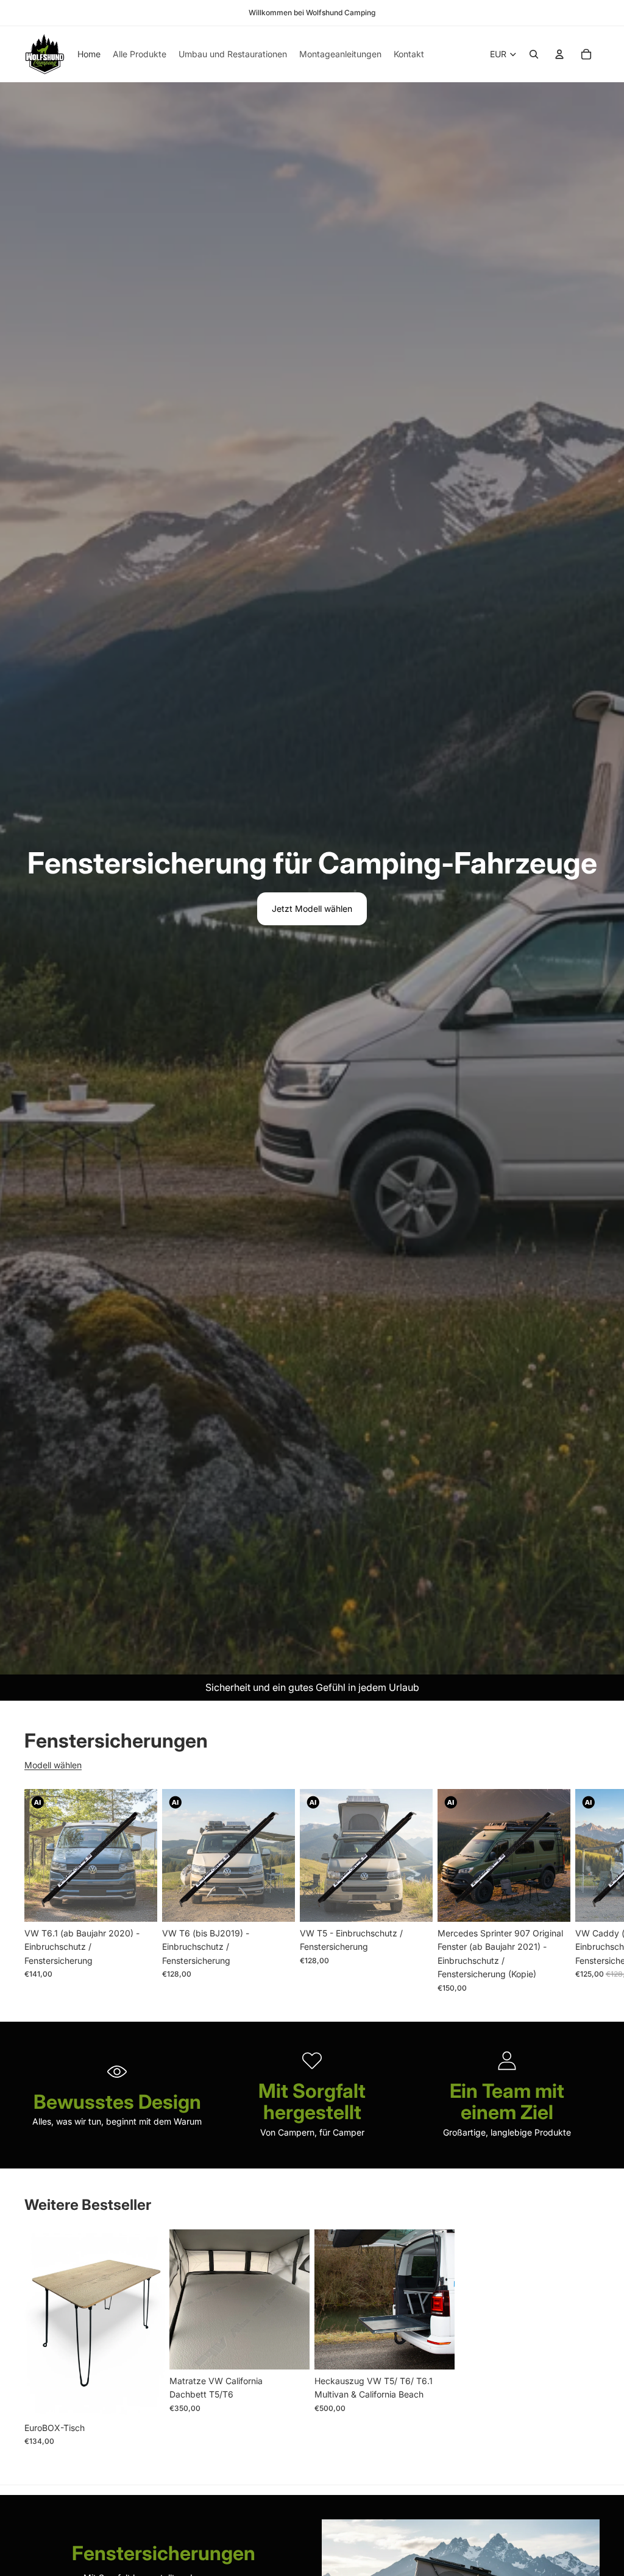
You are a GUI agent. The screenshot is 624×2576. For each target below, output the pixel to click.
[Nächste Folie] (586, 1891)
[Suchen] (534, 54)
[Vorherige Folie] (38, 2323)
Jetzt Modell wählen (312, 909)
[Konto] (559, 54)
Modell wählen (53, 1765)
